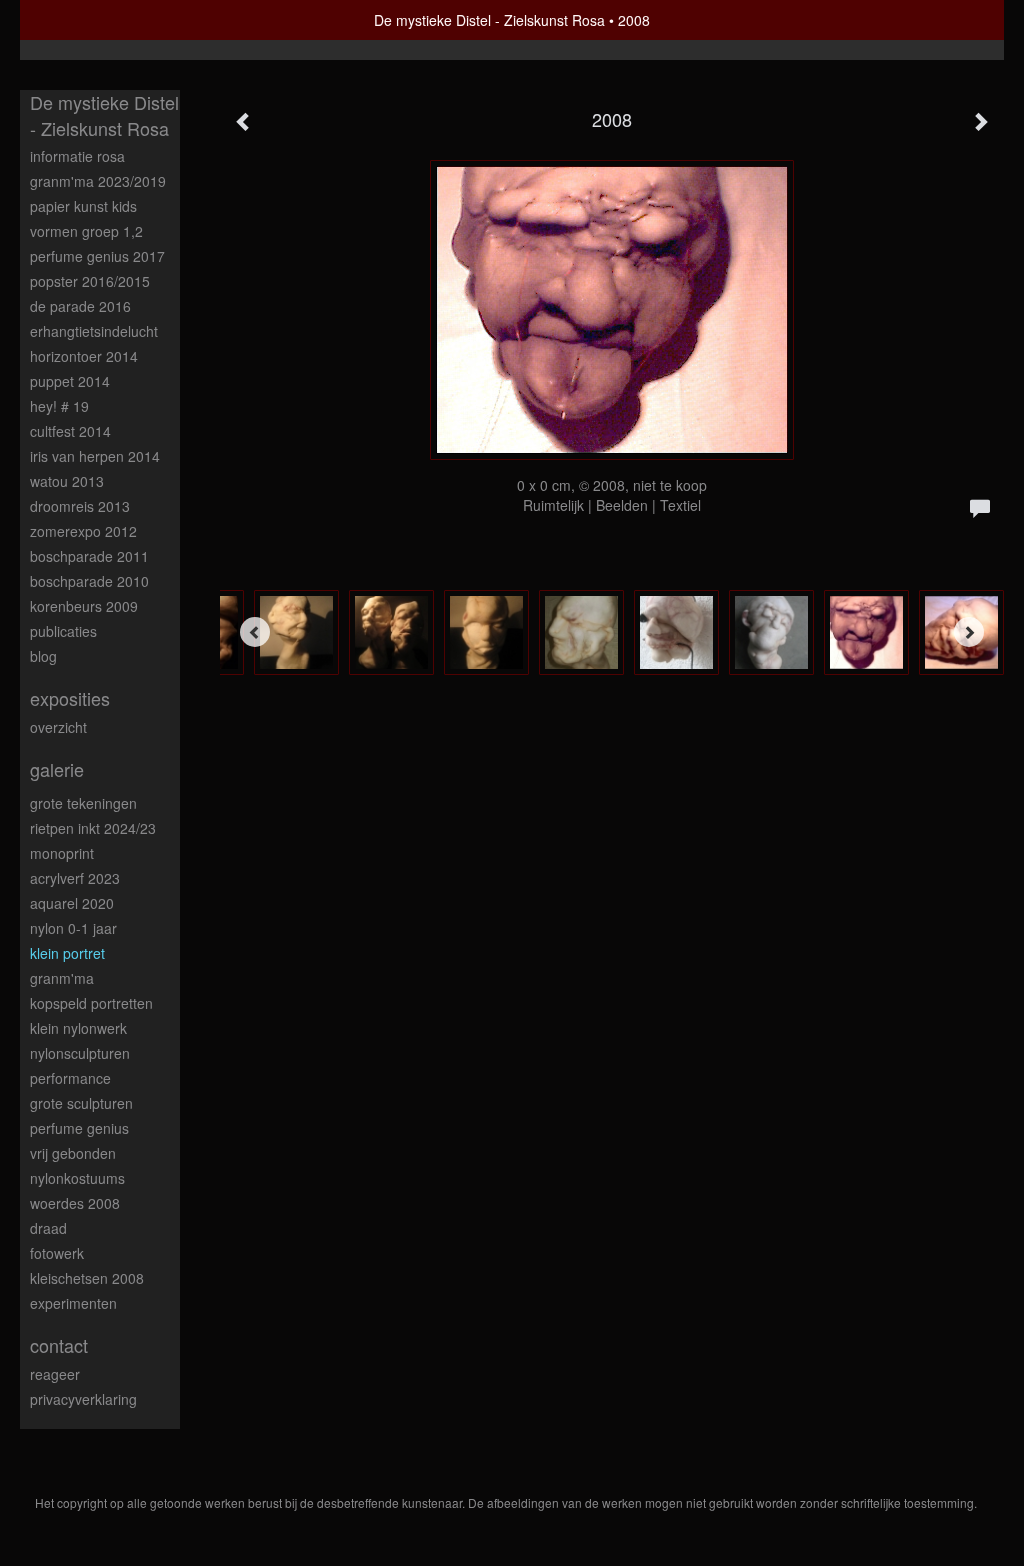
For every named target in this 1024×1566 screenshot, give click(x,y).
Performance (70, 1078)
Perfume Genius (79, 1128)
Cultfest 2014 (70, 431)
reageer (55, 1374)
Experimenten (73, 1303)
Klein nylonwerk (78, 1028)
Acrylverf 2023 (75, 878)
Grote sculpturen (81, 1103)
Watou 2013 (67, 481)
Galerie (57, 769)
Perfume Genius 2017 (97, 256)
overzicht (58, 727)
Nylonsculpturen (80, 1053)
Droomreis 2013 (80, 506)
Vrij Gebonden (73, 1153)
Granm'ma (62, 978)
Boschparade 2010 (89, 581)
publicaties (63, 631)
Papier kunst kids (83, 206)
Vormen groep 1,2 (86, 231)
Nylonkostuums (77, 1178)
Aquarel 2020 (72, 903)
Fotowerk (57, 1253)
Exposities (70, 698)
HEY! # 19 (59, 406)
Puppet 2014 (70, 381)
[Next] (969, 632)
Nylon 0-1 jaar (73, 928)
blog (43, 656)
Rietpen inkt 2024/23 (93, 828)
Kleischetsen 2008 (87, 1278)
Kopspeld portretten (91, 1003)
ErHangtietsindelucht (94, 331)
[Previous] (255, 632)
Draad (48, 1228)
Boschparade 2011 (89, 556)
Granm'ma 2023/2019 (98, 181)
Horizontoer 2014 (84, 356)
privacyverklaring (83, 1399)
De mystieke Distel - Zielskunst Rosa (489, 20)
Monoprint (62, 853)
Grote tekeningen (83, 803)
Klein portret (67, 953)
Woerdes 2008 (75, 1203)
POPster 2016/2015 (90, 281)
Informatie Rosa (77, 156)
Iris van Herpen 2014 (95, 456)
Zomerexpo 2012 (83, 531)
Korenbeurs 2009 (84, 606)
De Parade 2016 (80, 306)
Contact (59, 1345)
